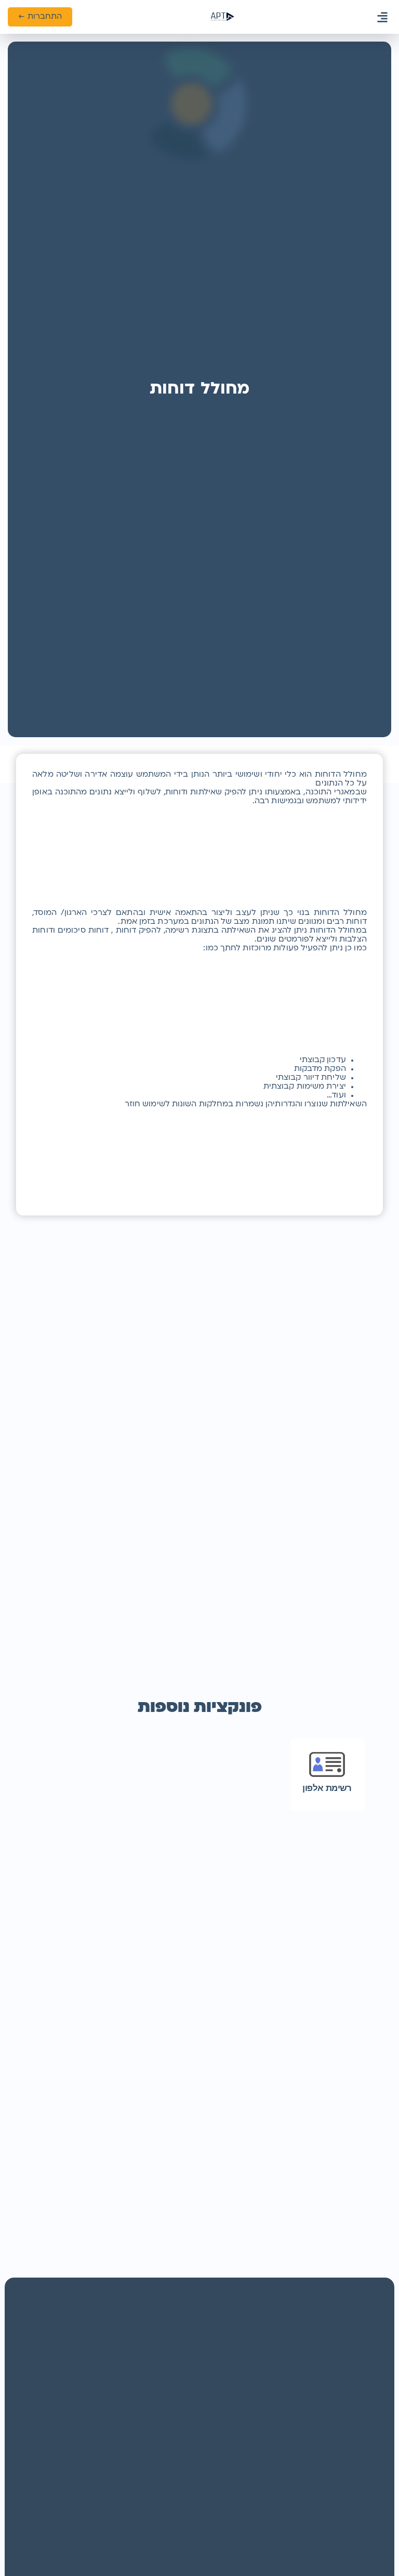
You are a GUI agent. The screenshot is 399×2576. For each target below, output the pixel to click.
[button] (383, 17)
